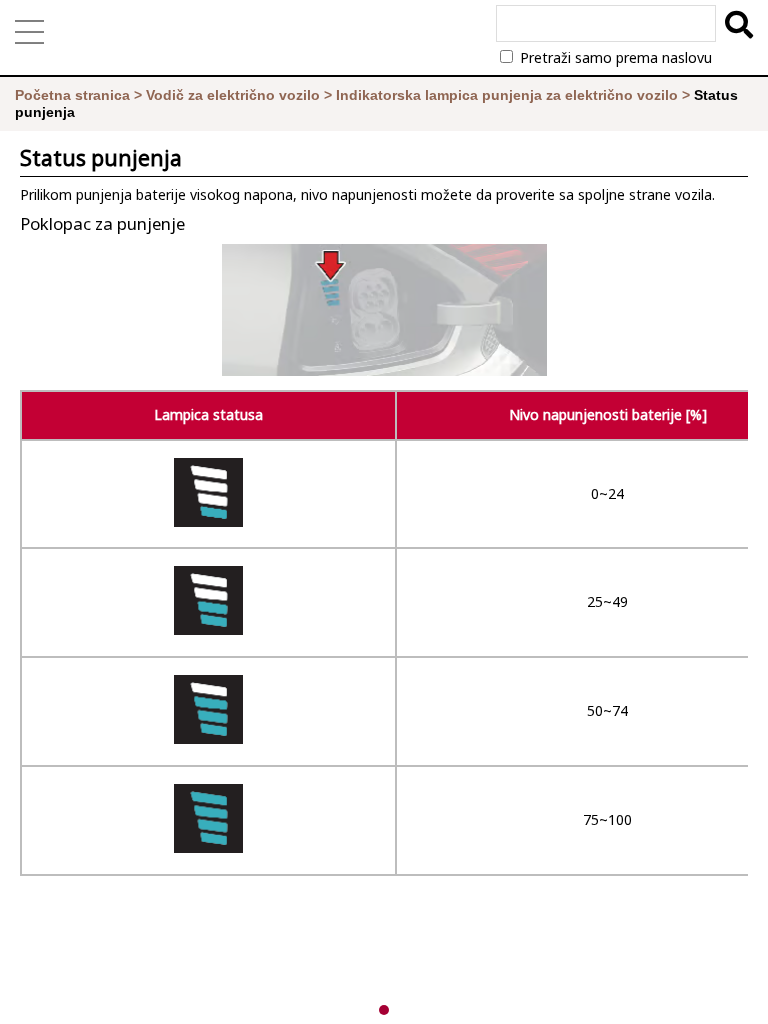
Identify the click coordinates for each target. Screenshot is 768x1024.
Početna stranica (72, 95)
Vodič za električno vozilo (233, 95)
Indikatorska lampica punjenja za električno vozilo (507, 95)
